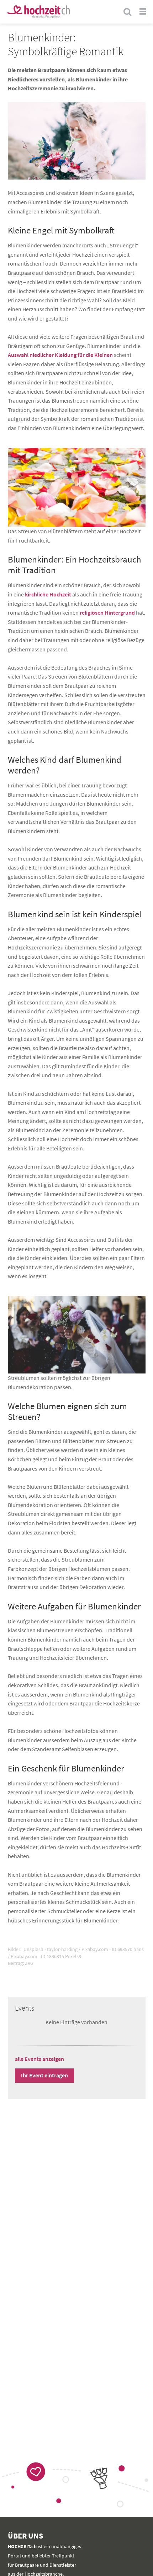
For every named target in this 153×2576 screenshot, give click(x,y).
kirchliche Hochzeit (48, 594)
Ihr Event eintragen (44, 2075)
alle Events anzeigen (39, 2059)
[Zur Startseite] (38, 12)
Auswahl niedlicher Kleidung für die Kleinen (60, 355)
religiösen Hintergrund (107, 613)
